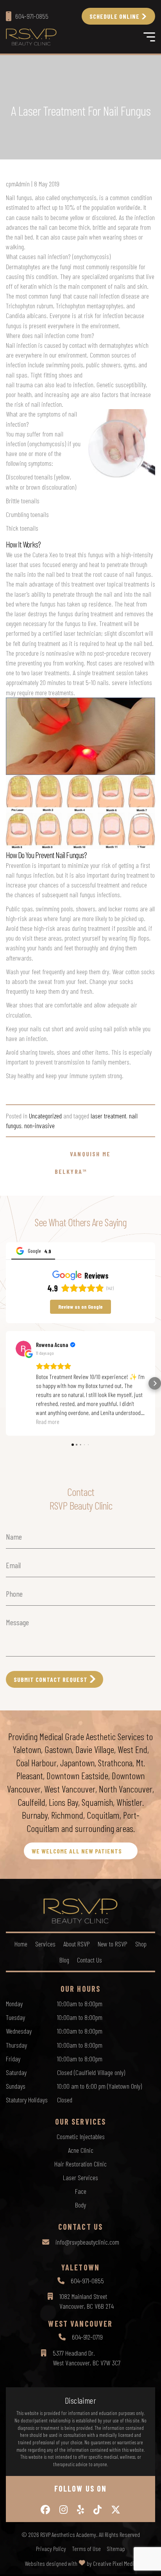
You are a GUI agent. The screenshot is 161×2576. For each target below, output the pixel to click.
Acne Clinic (81, 2150)
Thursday (16, 2045)
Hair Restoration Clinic (80, 2164)
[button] (6, 1383)
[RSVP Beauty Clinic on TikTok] (97, 2510)
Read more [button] (48, 1421)
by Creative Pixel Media (112, 2563)
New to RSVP (113, 1944)
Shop (141, 1944)
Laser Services (80, 2177)
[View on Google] (23, 1349)
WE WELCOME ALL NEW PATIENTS (77, 1851)
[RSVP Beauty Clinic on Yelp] (80, 2510)
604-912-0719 (87, 2337)
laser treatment (108, 1116)
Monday (14, 2004)
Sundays (16, 2086)
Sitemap (116, 2549)
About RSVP (77, 1944)
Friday (13, 2059)
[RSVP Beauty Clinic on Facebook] (45, 2510)
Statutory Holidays (27, 2100)
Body (80, 2205)
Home (21, 1944)
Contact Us (89, 1960)
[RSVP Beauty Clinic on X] (116, 2510)
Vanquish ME (90, 1154)
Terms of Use (86, 2549)
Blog (64, 1960)
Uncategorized (45, 1116)
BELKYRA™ (71, 1171)
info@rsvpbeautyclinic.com (87, 2242)
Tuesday (15, 2017)
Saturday (16, 2072)
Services (45, 1944)
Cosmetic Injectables (81, 2136)
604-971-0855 (87, 2281)
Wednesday (19, 2031)
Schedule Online (114, 16)
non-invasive (39, 1125)
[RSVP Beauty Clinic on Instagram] (64, 2510)
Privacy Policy (51, 2549)
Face (81, 2191)
